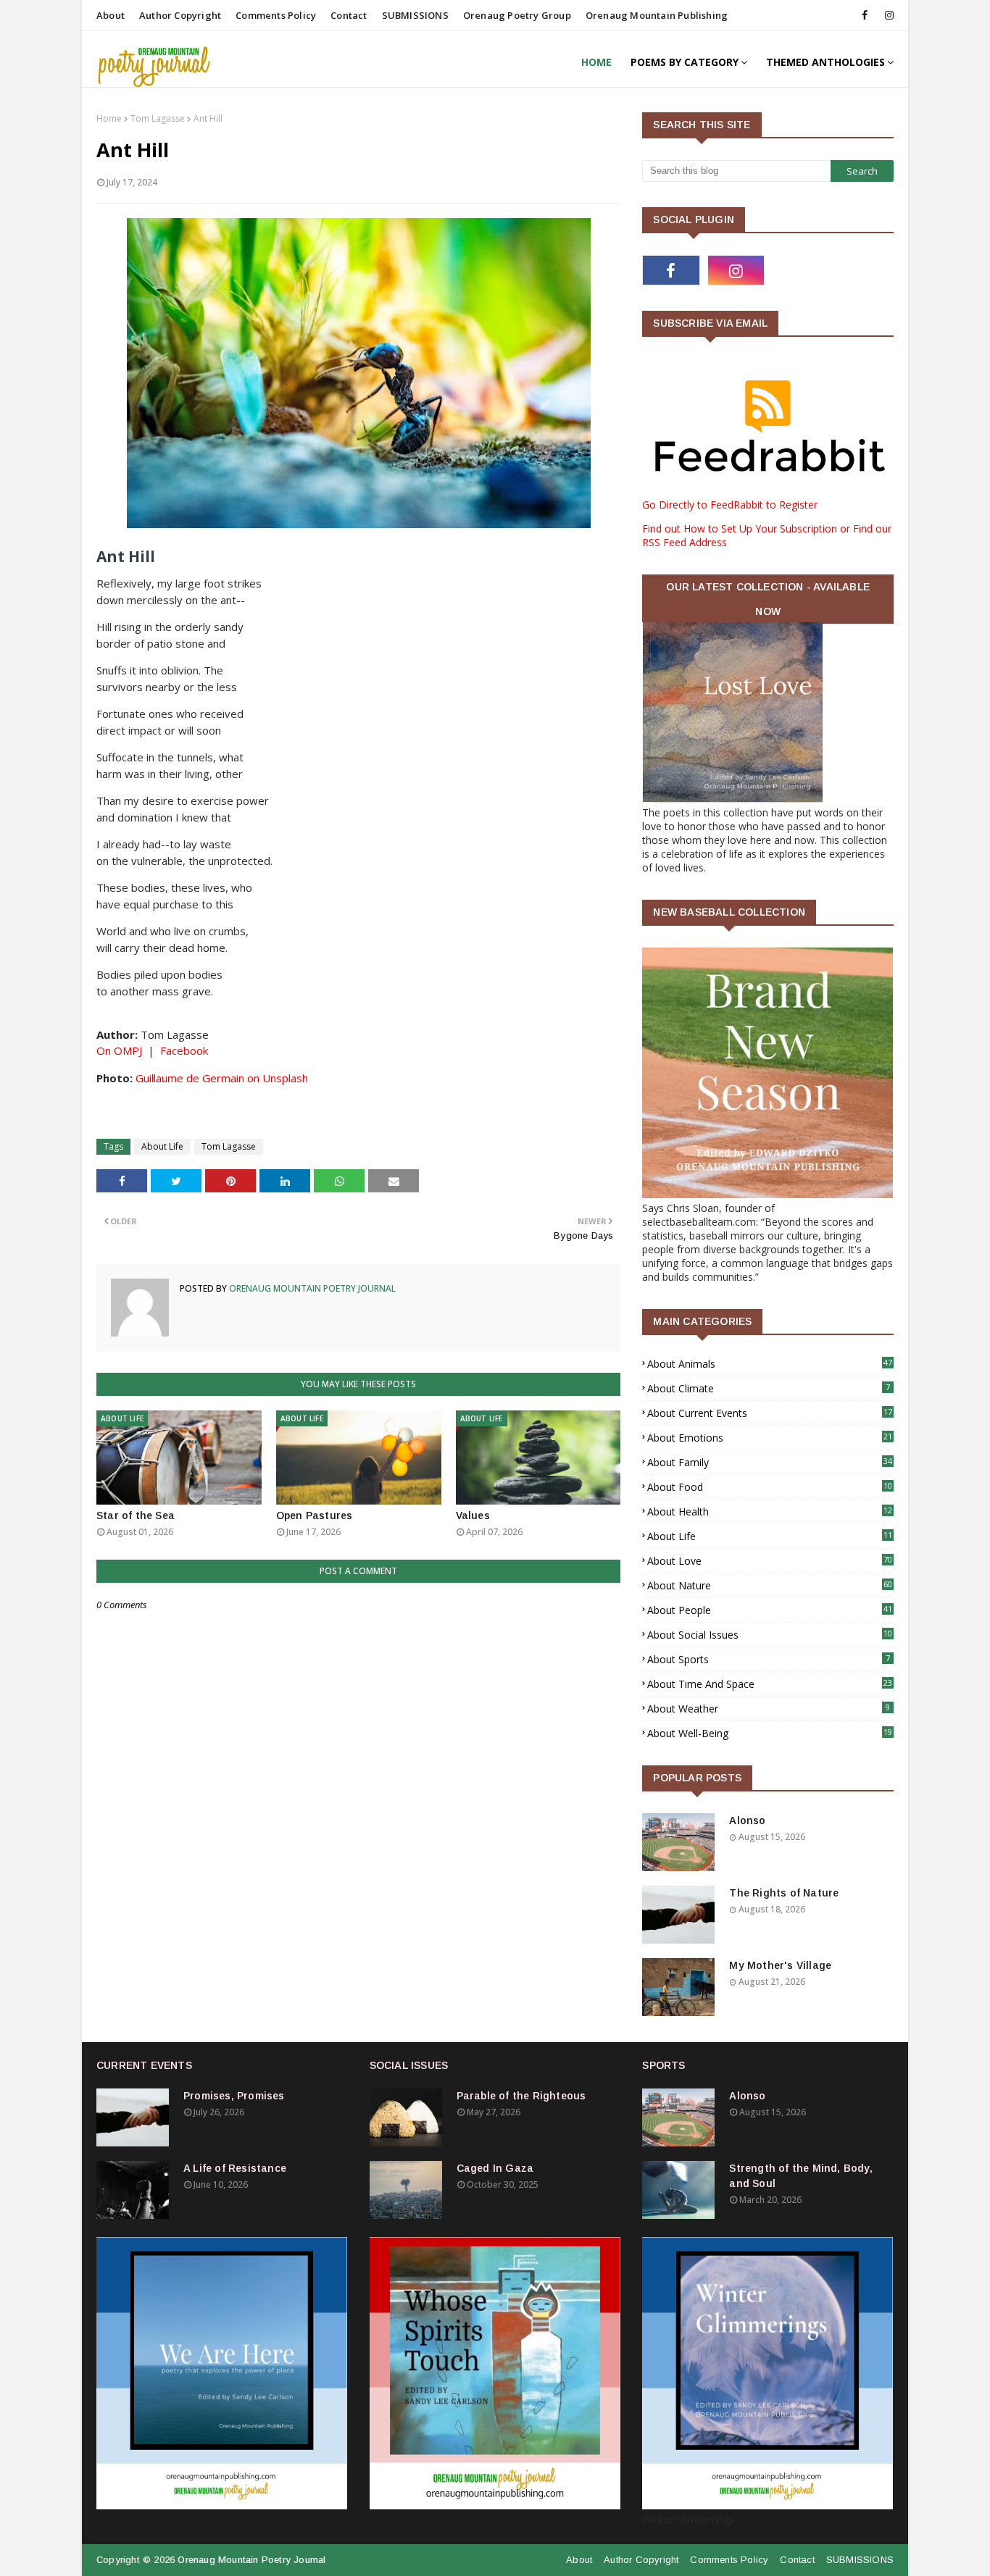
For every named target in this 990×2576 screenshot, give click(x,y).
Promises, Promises (234, 2096)
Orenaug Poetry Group (517, 15)
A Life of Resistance (235, 2168)
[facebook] (865, 15)
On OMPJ (119, 1050)
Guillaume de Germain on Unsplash (222, 1078)
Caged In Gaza (495, 2168)
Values (473, 1515)
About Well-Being (770, 1733)
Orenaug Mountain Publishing (657, 15)
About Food (770, 1487)
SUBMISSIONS (415, 15)
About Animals (770, 1364)
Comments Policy (276, 15)
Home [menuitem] (596, 62)
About (111, 15)
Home (109, 118)
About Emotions (770, 1438)
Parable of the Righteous (521, 2096)
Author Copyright (180, 15)
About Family (770, 1462)
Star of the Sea (136, 1515)
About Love (770, 1561)
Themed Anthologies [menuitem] (825, 62)
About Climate (769, 1388)
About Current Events (770, 1413)
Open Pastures (315, 1515)
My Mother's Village (780, 1965)
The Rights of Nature (784, 1893)
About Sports (769, 1659)
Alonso (747, 1820)
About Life (162, 1146)
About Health (770, 1511)
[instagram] (887, 15)
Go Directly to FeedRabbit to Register (730, 505)
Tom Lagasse (158, 118)
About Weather (769, 1709)
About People (770, 1610)
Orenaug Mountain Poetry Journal (311, 1288)
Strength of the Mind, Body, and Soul (800, 2176)
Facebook (184, 1050)
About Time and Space (770, 1684)
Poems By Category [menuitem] (685, 62)
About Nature (770, 1585)
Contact (349, 15)
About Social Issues (770, 1635)
